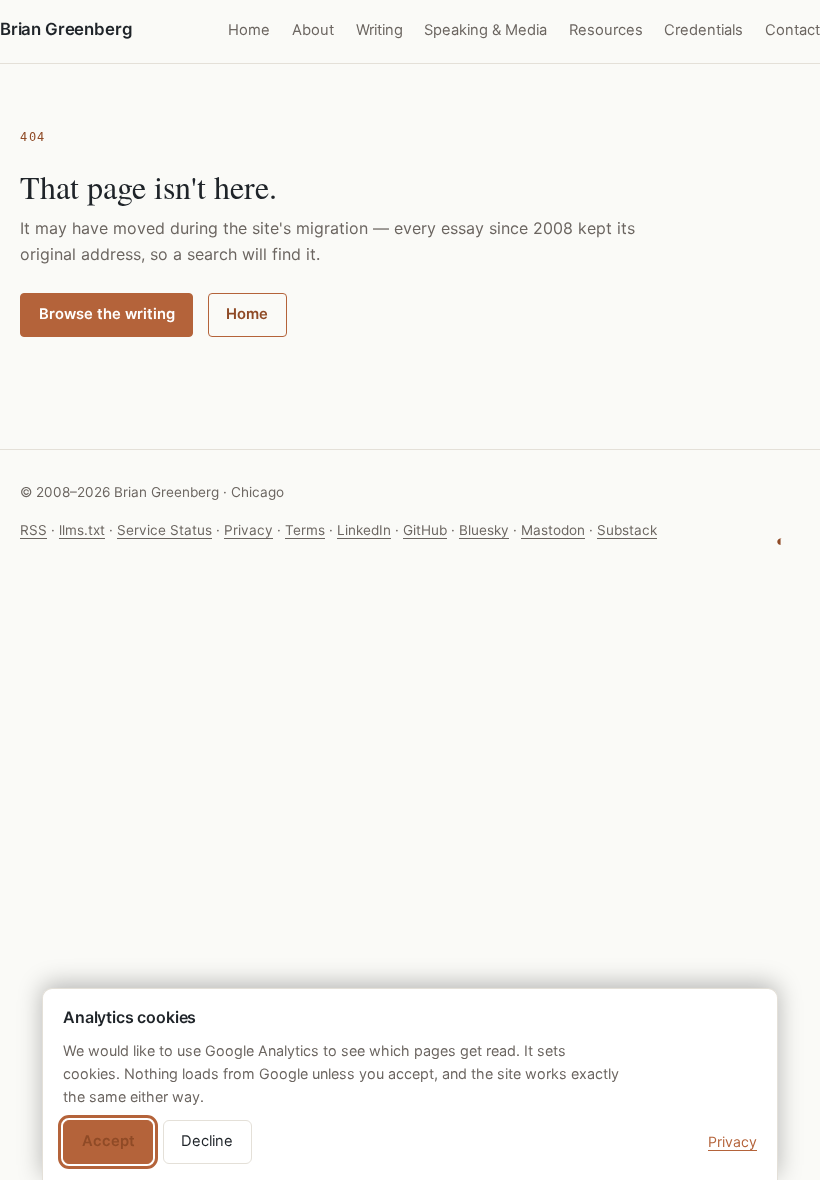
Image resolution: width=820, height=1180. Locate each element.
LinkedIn (364, 530)
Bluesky (484, 530)
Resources (606, 30)
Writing (379, 30)
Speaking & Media (485, 30)
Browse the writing (107, 314)
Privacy (248, 530)
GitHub (425, 530)
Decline (207, 1141)
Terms (305, 530)
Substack (627, 530)
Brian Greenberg (66, 29)
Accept (108, 1141)
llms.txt (82, 530)
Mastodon (553, 530)
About (313, 30)
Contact (792, 30)
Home (249, 30)
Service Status (164, 530)
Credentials (703, 30)
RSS (33, 530)
